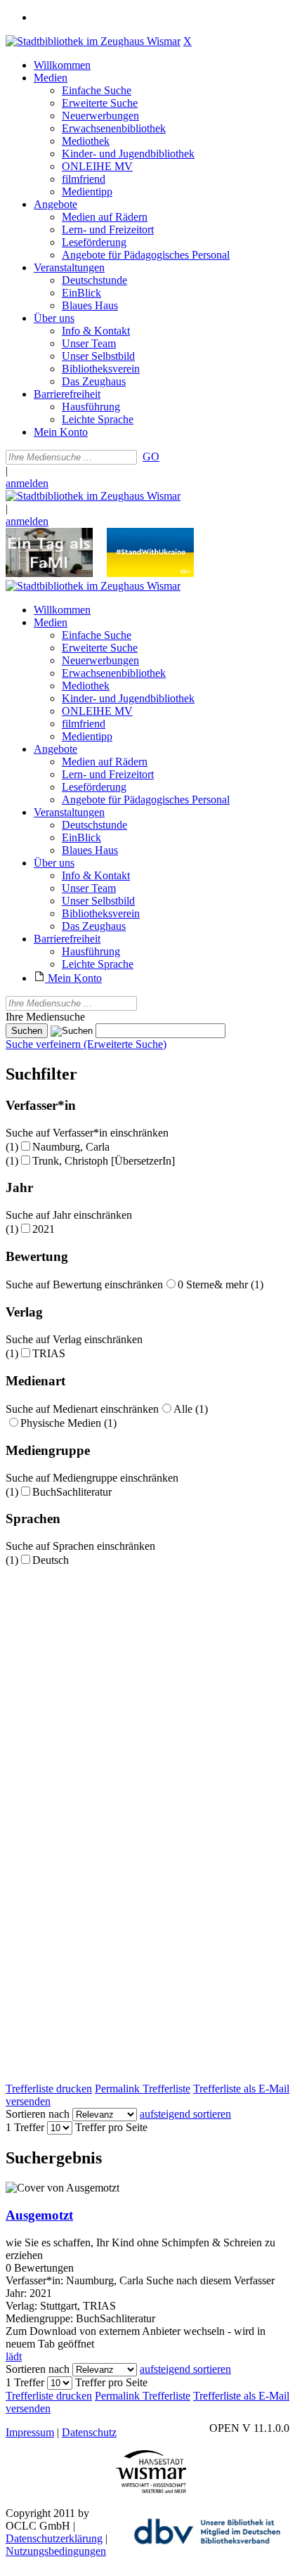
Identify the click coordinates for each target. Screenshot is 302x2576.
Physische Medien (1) (68, 1423)
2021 (44, 1229)
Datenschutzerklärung (54, 2538)
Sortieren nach (38, 2114)
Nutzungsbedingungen (56, 2551)
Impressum (30, 2432)
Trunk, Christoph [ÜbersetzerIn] (104, 1161)
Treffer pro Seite (111, 2127)
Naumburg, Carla (71, 1147)
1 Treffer (25, 2127)
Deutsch (51, 1560)
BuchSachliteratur (72, 1492)
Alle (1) (191, 1409)
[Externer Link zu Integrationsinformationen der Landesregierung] (150, 573)
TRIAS (49, 1353)
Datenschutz (89, 2432)
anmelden (27, 483)
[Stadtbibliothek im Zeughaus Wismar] (93, 41)
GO (151, 457)
